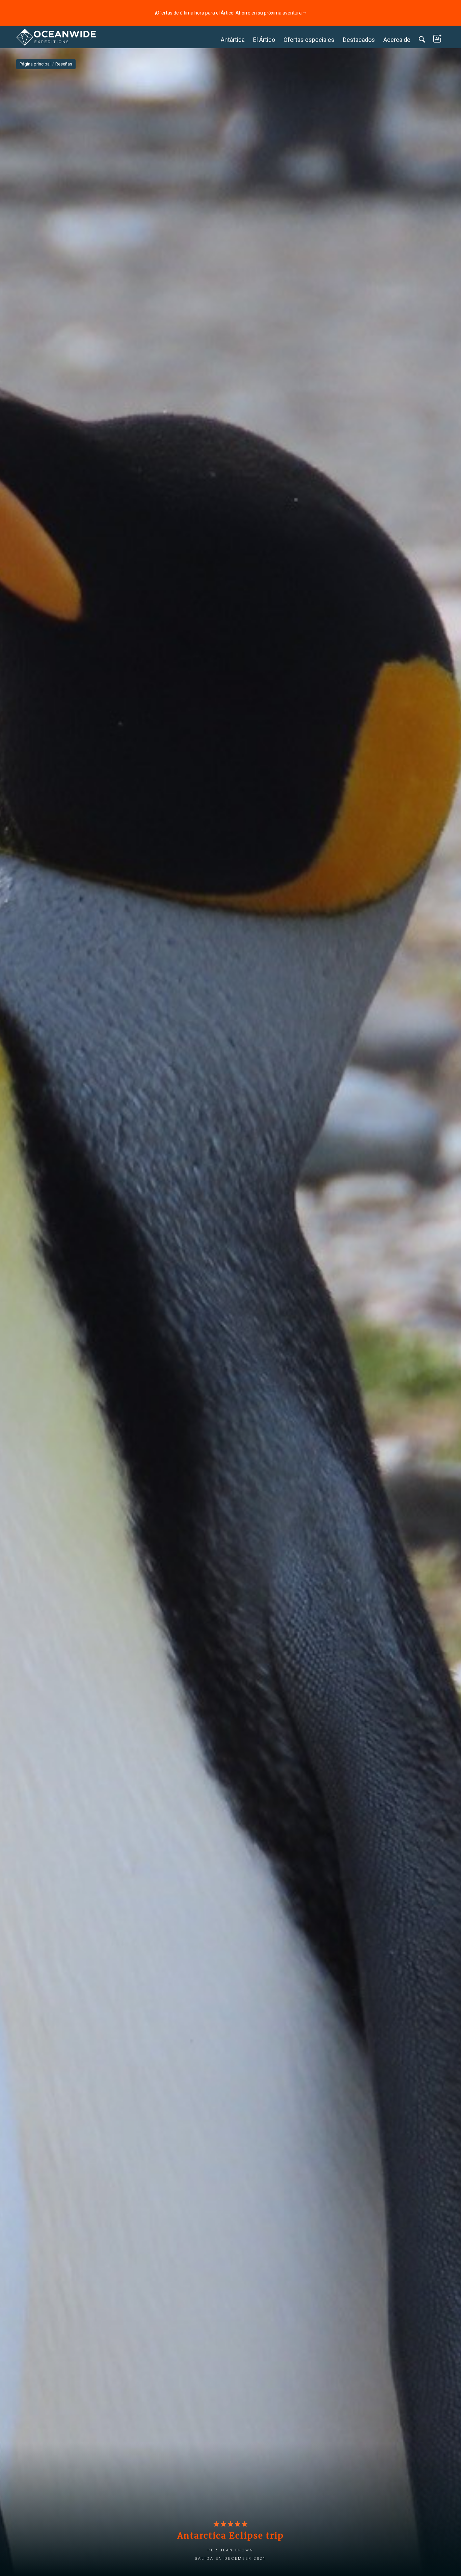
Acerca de (397, 40)
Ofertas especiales (309, 40)
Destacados (359, 40)
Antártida (233, 40)
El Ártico (264, 40)
